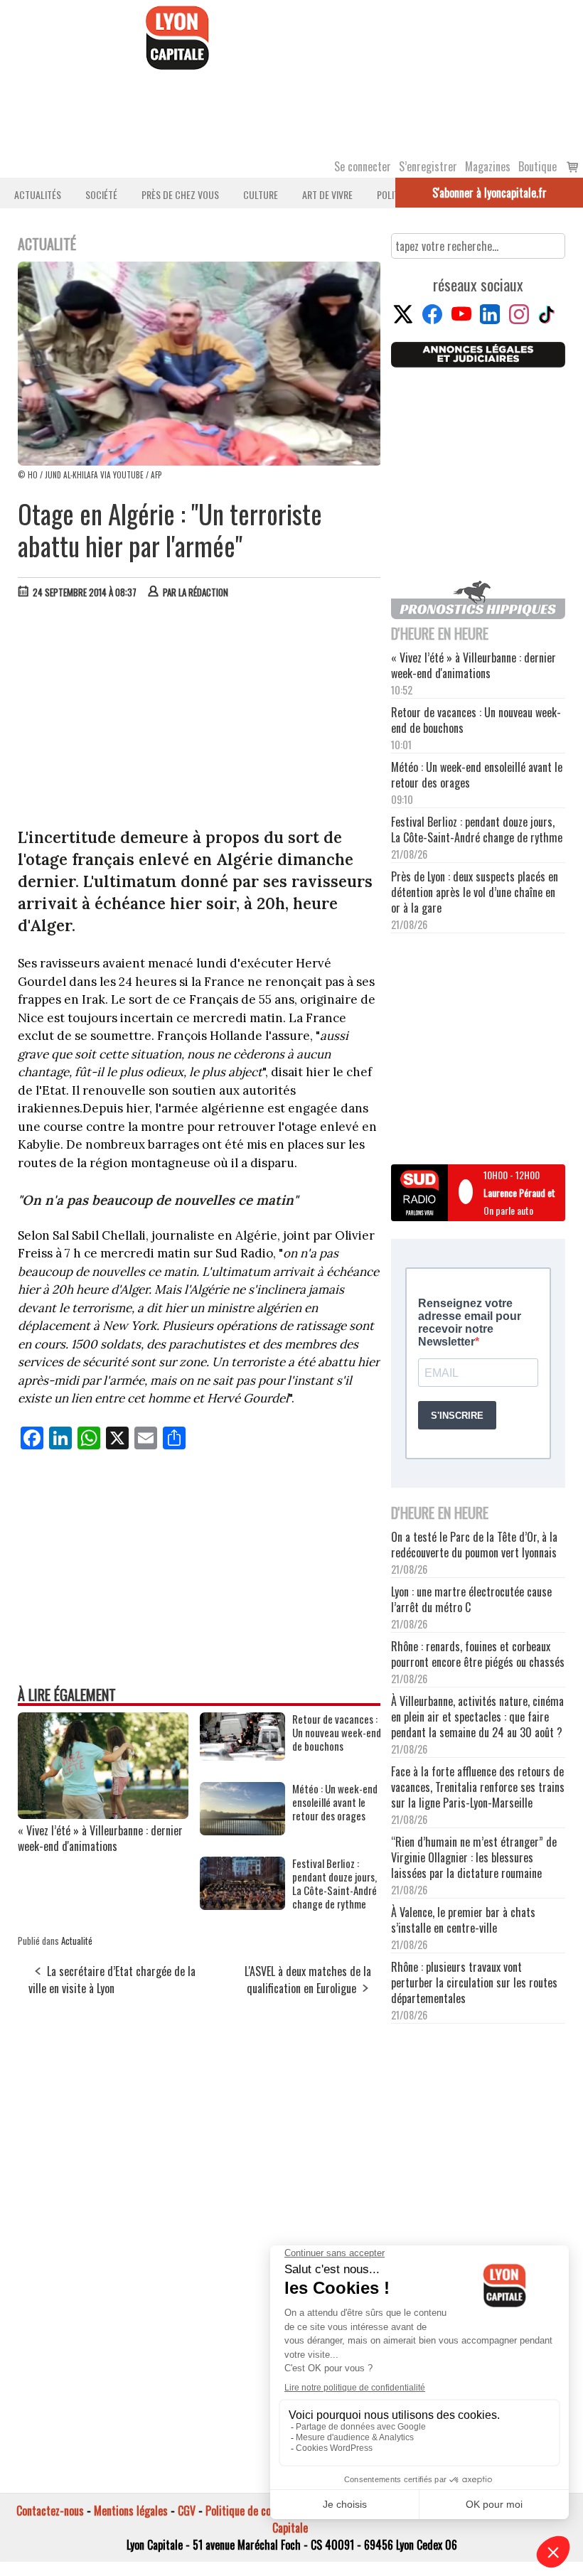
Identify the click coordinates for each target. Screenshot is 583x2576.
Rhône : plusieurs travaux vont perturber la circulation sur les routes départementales (474, 1982)
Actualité (77, 1941)
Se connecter (363, 166)
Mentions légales (131, 2511)
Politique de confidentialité (265, 2511)
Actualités (38, 194)
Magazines (488, 166)
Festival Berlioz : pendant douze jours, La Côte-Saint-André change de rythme (335, 1884)
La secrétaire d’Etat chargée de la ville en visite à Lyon (112, 1980)
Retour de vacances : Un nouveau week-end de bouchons (337, 1733)
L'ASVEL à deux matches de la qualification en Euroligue (308, 1980)
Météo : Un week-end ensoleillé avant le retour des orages (335, 1802)
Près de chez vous (180, 194)
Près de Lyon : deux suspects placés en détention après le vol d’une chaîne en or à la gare (475, 892)
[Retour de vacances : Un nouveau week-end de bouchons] (242, 1756)
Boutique (537, 166)
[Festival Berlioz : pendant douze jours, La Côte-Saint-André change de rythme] (242, 1905)
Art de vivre (327, 194)
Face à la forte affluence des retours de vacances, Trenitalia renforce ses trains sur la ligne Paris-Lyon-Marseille (478, 1787)
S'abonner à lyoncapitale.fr (490, 193)
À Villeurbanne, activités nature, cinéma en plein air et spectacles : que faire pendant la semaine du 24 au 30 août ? (477, 1717)
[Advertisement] (200, 717)
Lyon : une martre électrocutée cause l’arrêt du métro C (471, 1599)
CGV (187, 2511)
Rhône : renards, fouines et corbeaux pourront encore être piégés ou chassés (478, 1654)
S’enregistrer (428, 166)
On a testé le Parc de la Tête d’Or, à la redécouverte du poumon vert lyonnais (474, 1545)
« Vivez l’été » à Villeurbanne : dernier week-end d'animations (100, 1838)
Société (101, 194)
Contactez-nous (50, 2511)
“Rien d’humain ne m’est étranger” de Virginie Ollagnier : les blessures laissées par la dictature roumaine (474, 1857)
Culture (261, 194)
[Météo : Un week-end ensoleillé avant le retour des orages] (242, 1830)
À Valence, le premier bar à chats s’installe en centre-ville (463, 1920)
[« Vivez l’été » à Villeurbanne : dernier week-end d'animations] (103, 1814)
